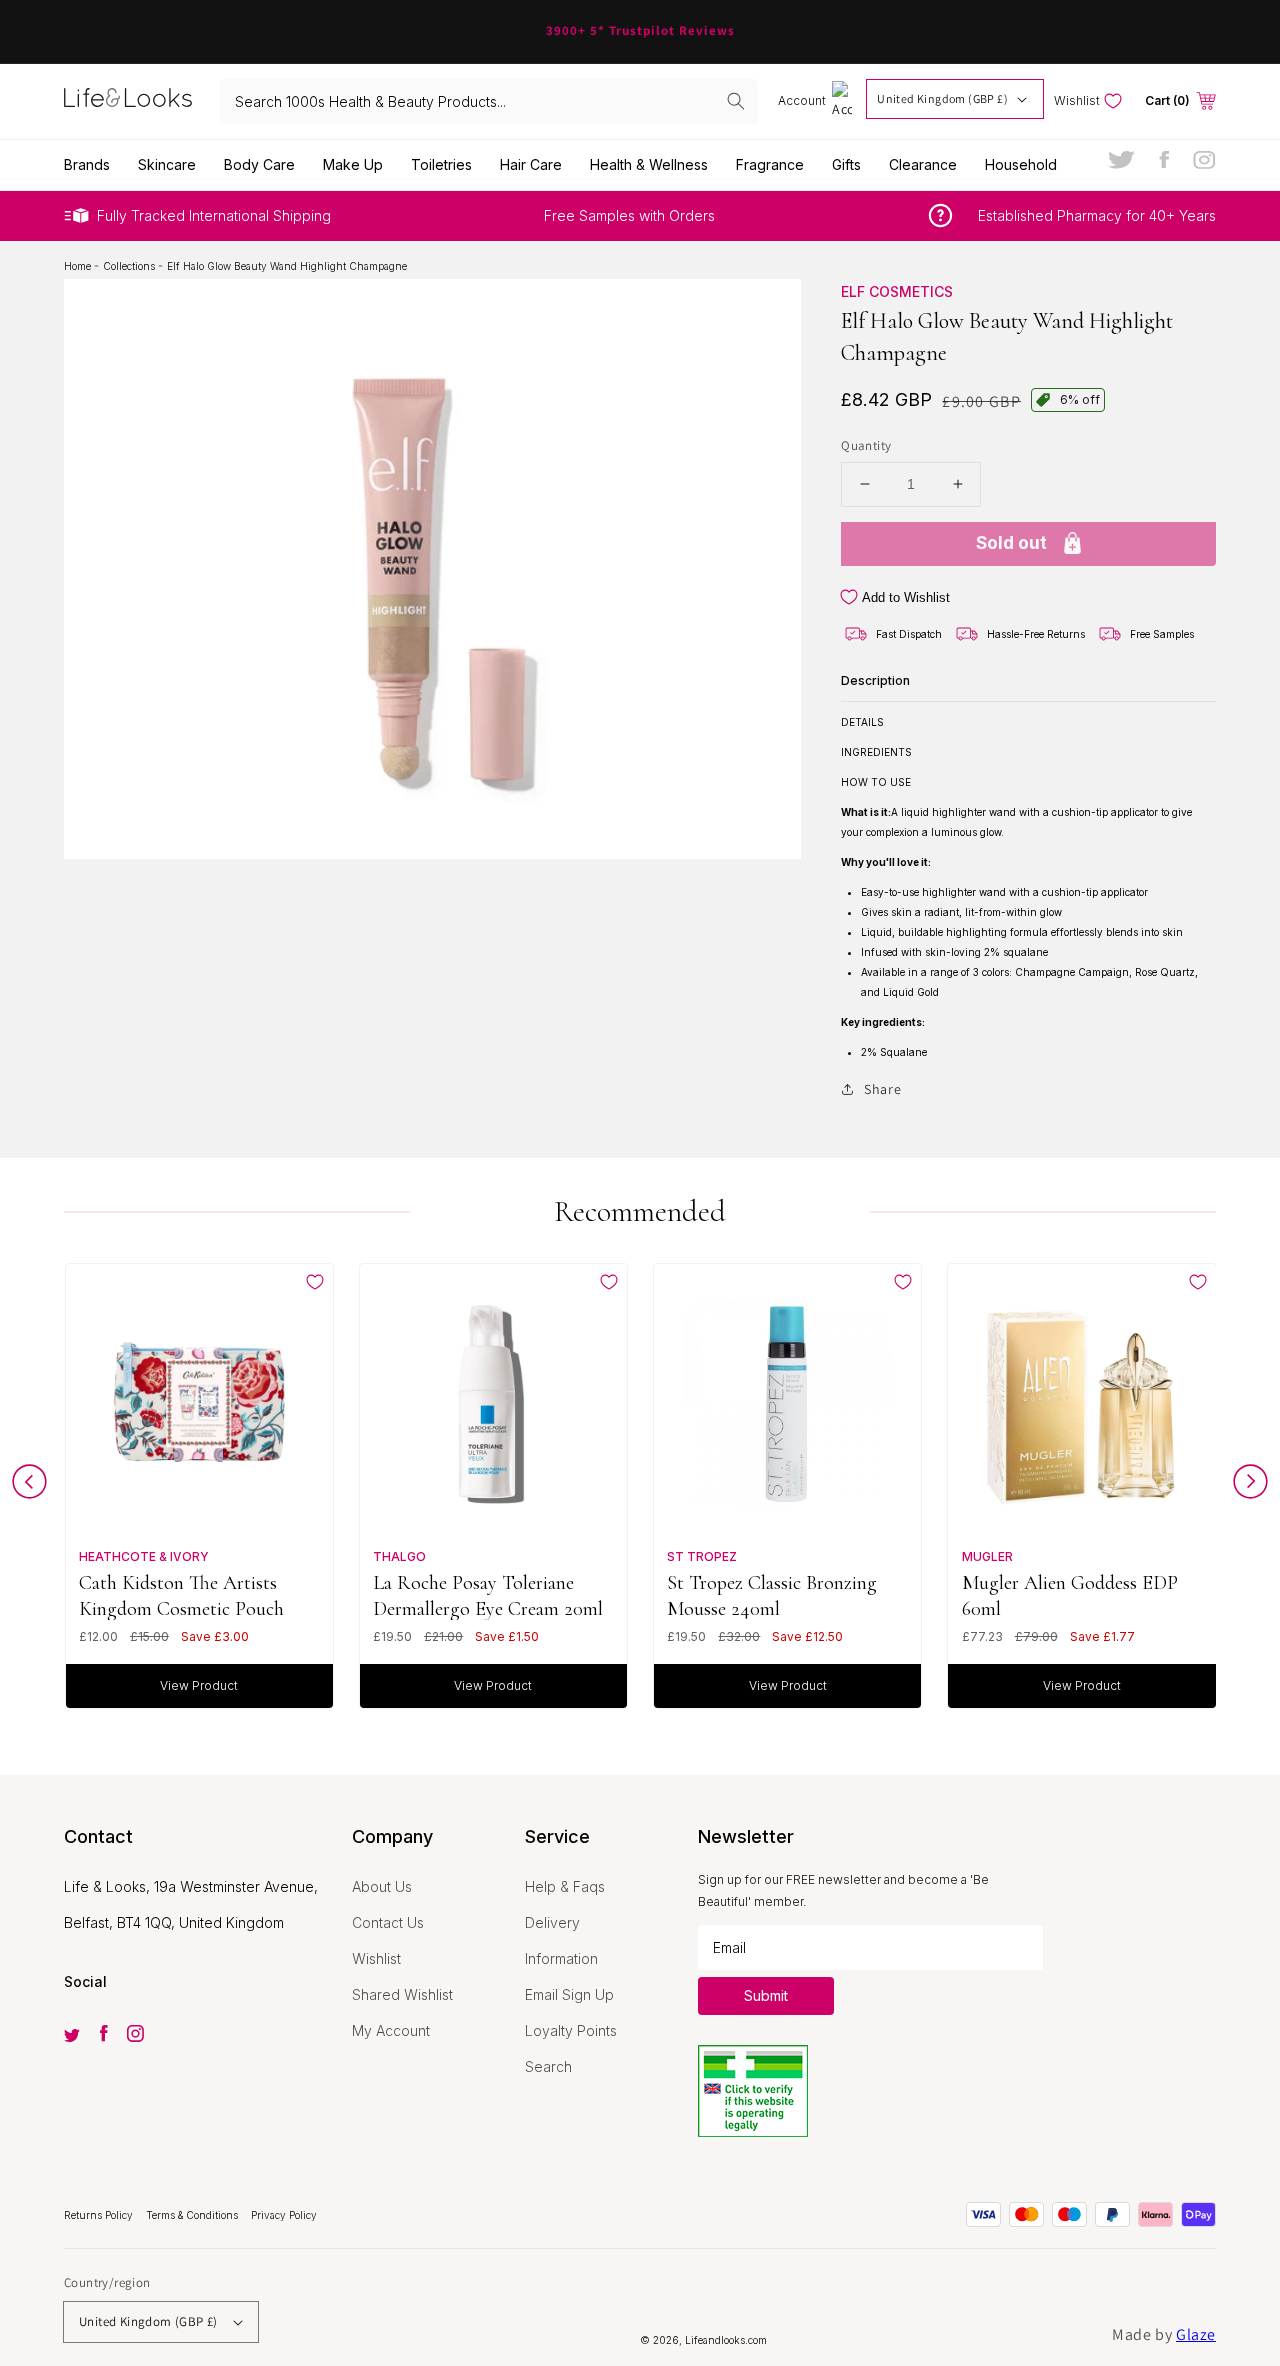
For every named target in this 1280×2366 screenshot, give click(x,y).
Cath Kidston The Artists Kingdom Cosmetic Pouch (181, 1595)
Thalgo (399, 1556)
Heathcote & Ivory (144, 1556)
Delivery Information (561, 1940)
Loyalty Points (571, 2030)
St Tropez (702, 1556)
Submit (766, 1995)
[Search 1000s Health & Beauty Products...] (736, 101)
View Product (199, 1685)
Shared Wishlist (402, 1994)
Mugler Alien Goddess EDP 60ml (1070, 1595)
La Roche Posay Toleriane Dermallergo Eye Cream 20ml (488, 1595)
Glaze (1196, 2334)
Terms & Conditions (193, 2215)
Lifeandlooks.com (726, 2340)
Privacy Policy (284, 2215)
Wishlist (376, 1958)
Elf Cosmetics (897, 291)
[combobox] (489, 101)
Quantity (866, 445)
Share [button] (882, 1089)
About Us (382, 1886)
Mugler (987, 1556)
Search (548, 2066)
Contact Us (388, 1922)
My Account (391, 2030)
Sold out (1011, 543)
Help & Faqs (565, 1886)
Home (79, 266)
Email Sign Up (569, 1994)
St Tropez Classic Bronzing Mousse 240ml (772, 1595)
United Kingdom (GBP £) (942, 98)
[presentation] (29, 1486)
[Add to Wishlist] (315, 1282)
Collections (130, 266)
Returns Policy (100, 2215)
